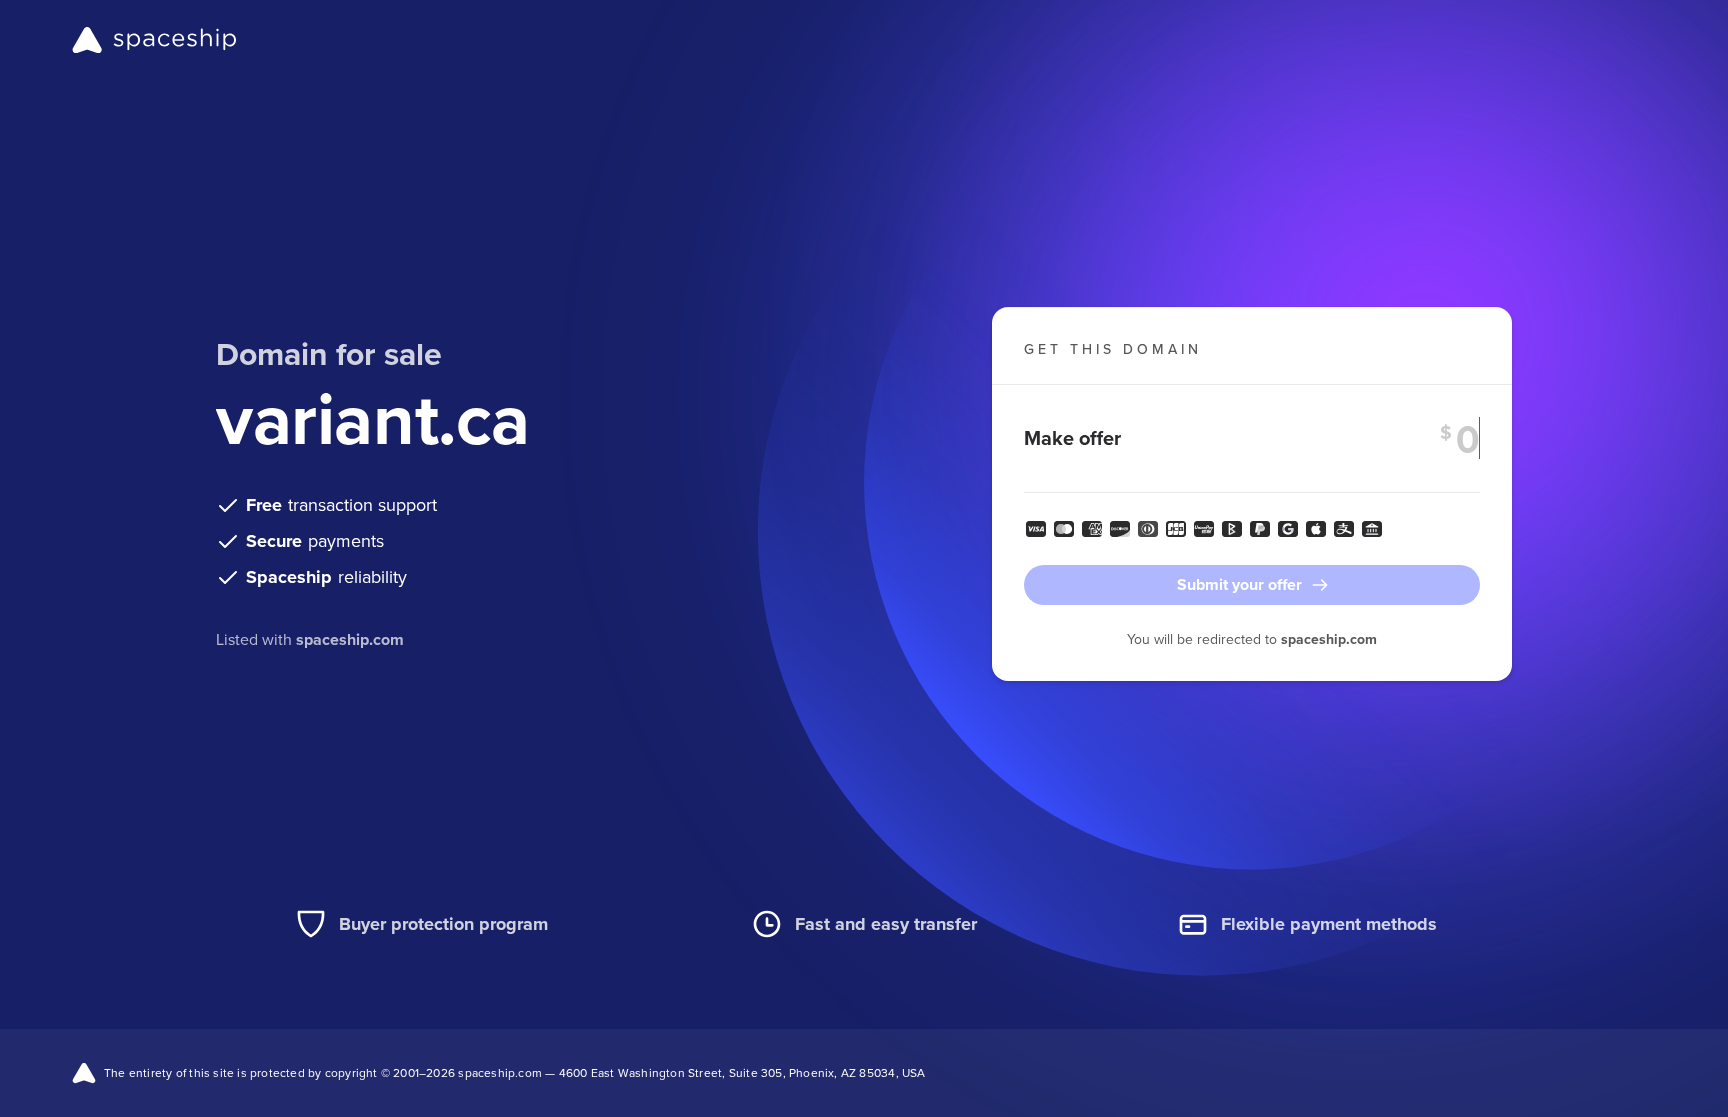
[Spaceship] (154, 40)
